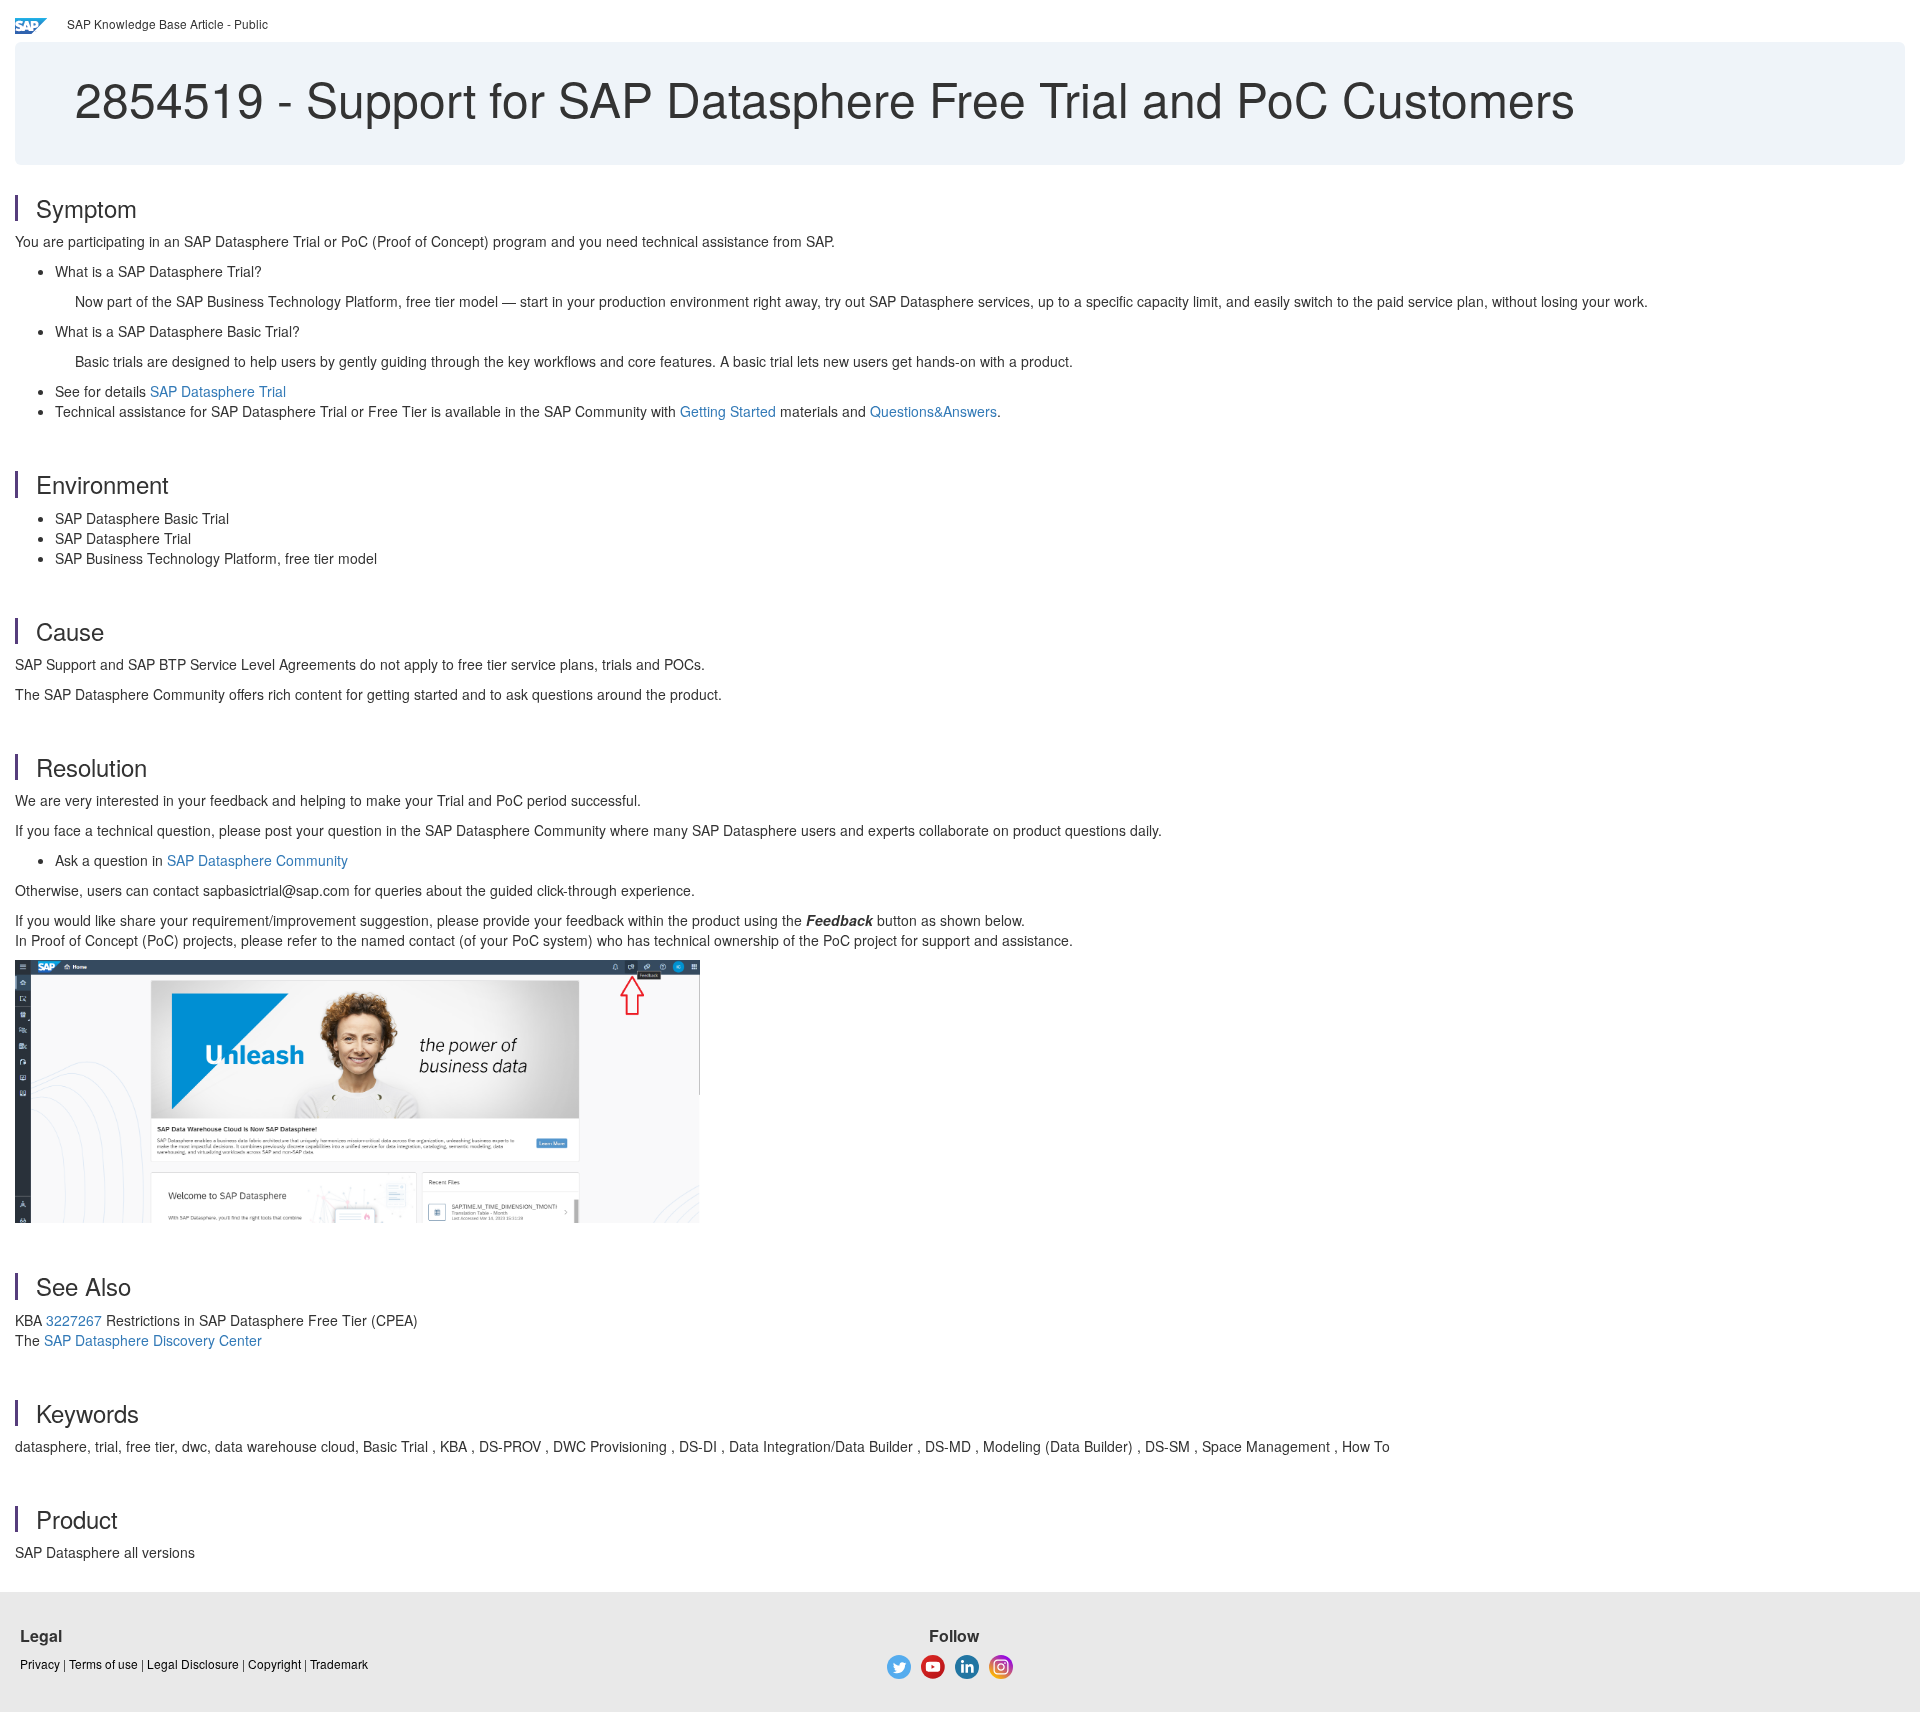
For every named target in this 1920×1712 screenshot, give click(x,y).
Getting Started (728, 411)
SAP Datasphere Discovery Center (153, 1340)
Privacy (40, 1663)
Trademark (339, 1663)
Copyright (274, 1663)
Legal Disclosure (193, 1663)
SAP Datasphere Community (257, 860)
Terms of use (103, 1663)
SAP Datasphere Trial (218, 391)
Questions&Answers (933, 411)
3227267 (74, 1320)
